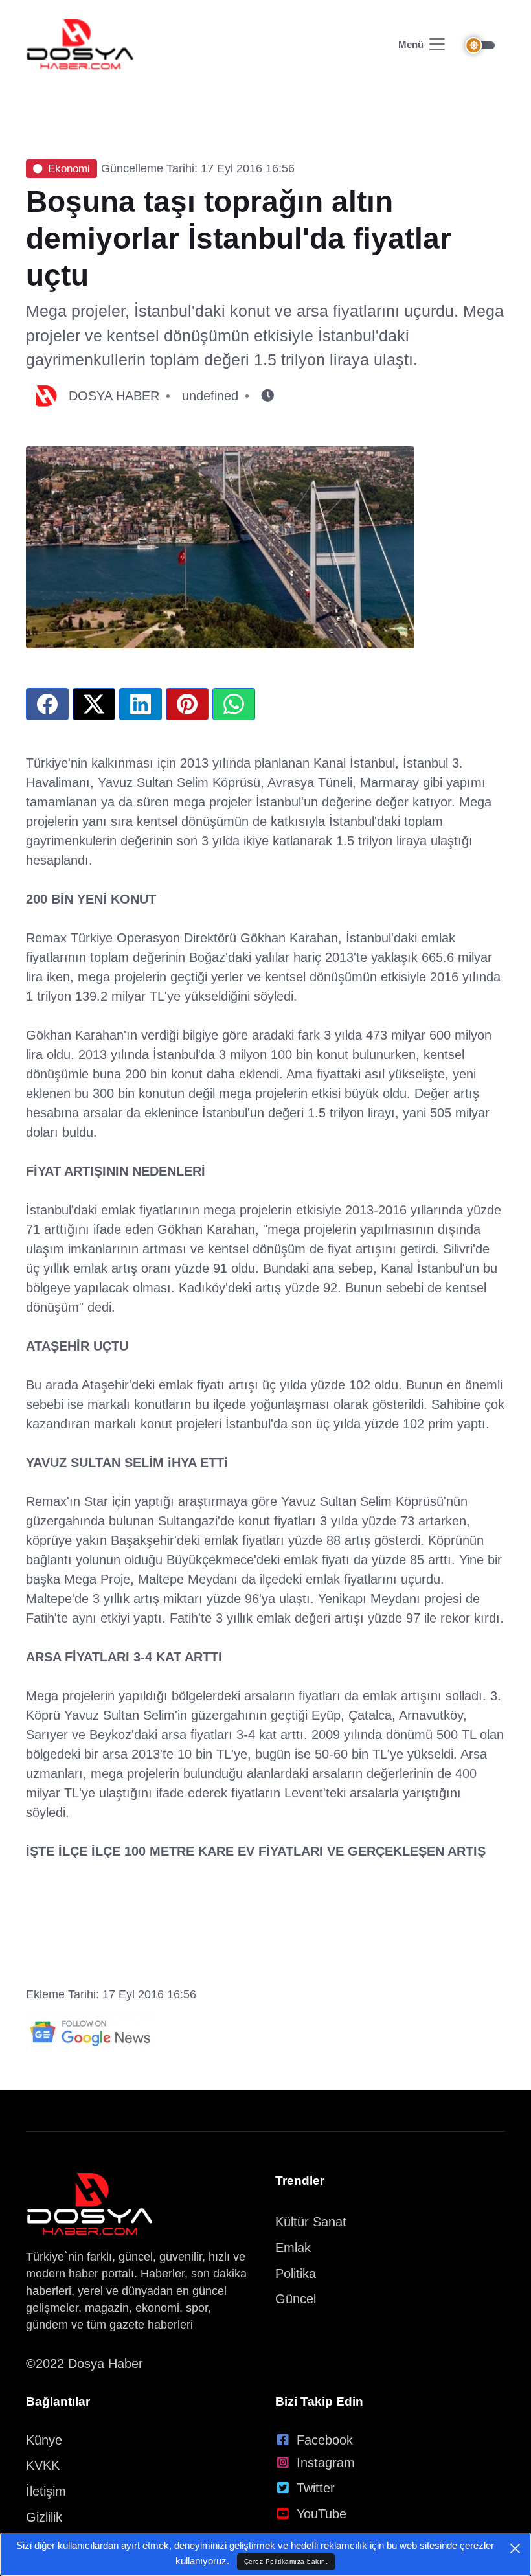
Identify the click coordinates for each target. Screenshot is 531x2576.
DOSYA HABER (114, 396)
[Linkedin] (141, 704)
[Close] (515, 2548)
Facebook (325, 2440)
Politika (296, 2274)
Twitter (316, 2488)
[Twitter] (94, 704)
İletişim (46, 2491)
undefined (210, 396)
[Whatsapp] (234, 704)
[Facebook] (47, 704)
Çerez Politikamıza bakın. (286, 2561)
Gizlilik (44, 2517)
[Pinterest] (187, 704)
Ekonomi (69, 169)
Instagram (326, 2463)
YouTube (322, 2514)
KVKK (43, 2465)
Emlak (293, 2248)
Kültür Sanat (311, 2222)
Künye (44, 2440)
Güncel (296, 2299)
